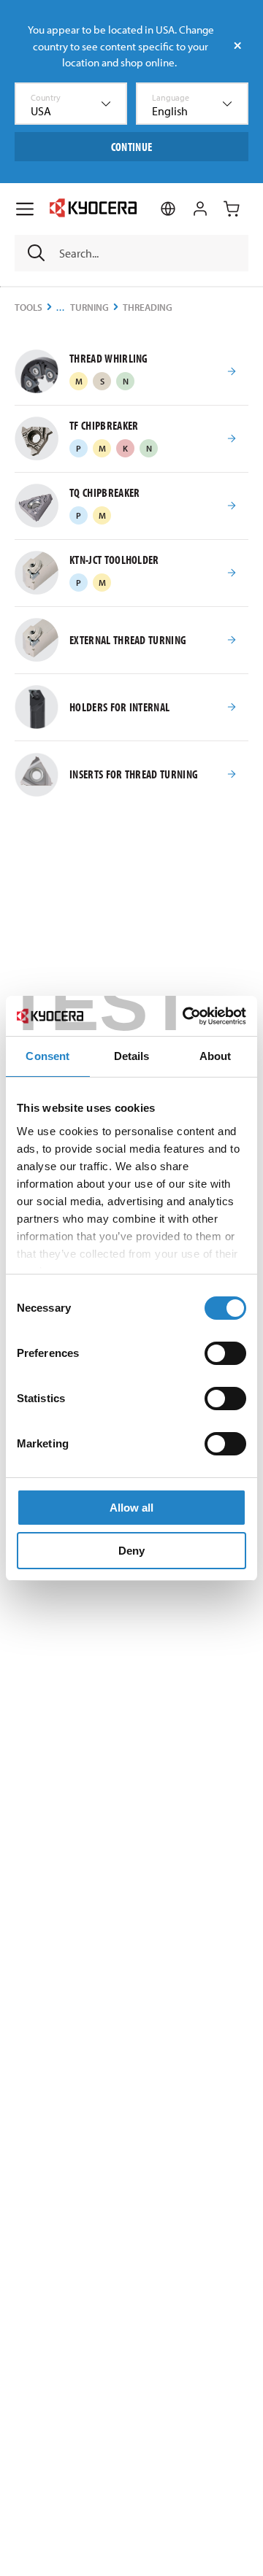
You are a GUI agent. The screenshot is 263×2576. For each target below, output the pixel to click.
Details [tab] (132, 1056)
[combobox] (71, 104)
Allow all (131, 1508)
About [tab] (216, 1056)
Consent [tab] (47, 1056)
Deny (131, 1551)
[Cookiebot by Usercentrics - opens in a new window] (186, 1016)
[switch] (225, 1353)
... (61, 308)
